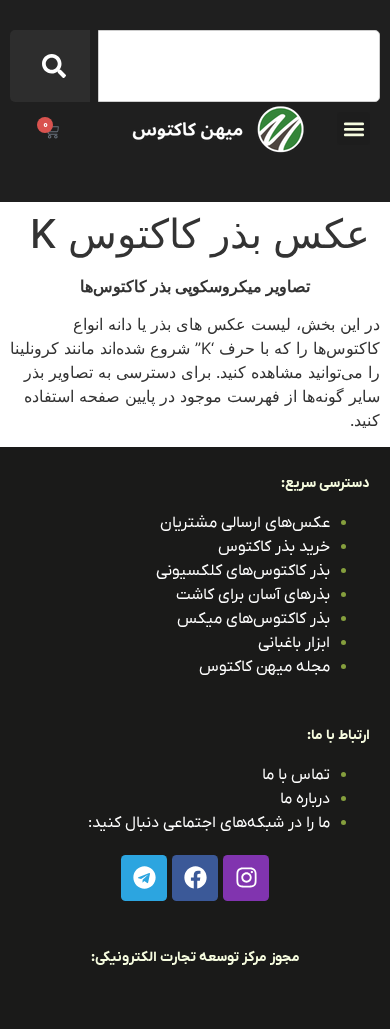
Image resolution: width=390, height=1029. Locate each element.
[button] (353, 128)
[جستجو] (50, 66)
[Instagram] (246, 878)
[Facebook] (195, 878)
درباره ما (305, 799)
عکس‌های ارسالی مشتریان (245, 523)
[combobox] (239, 66)
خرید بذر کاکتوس (274, 547)
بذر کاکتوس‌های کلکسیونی (243, 571)
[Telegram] (144, 878)
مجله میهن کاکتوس (264, 667)
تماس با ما (296, 775)
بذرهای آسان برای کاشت (253, 595)
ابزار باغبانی (294, 643)
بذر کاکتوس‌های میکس (253, 619)
